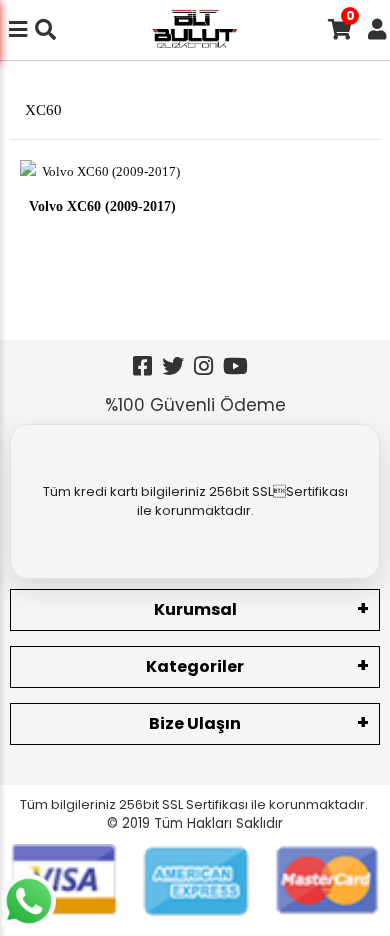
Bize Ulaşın (195, 723)
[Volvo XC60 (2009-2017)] (102, 170)
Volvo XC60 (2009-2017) (102, 204)
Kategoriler (195, 666)
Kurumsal (195, 609)
